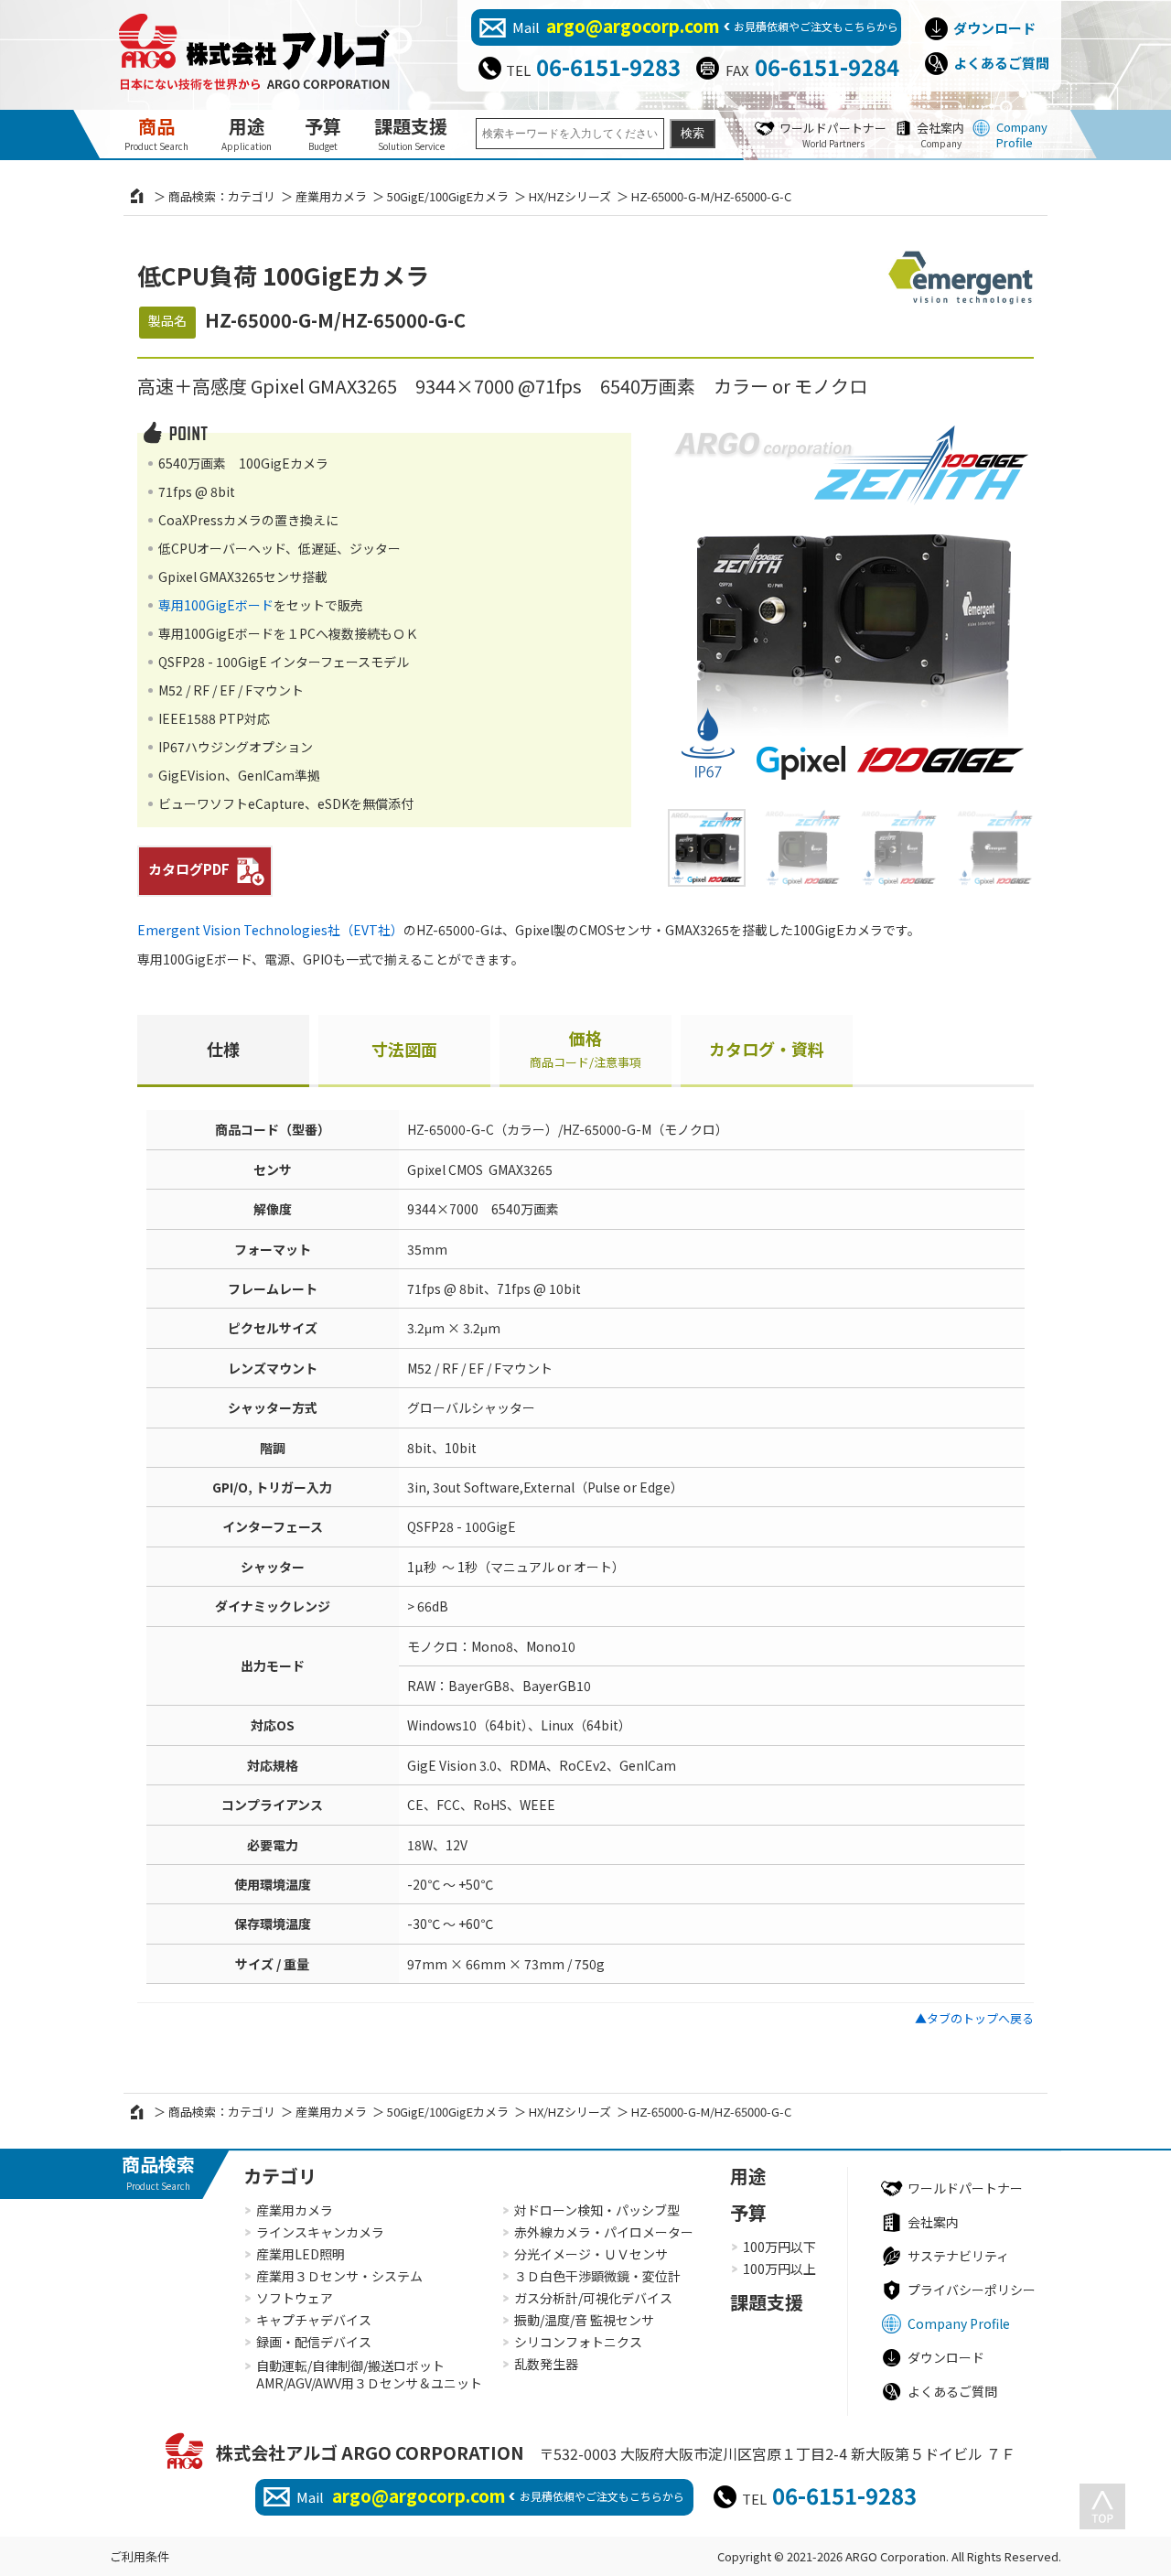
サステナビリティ (958, 2256)
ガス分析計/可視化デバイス (593, 2298)
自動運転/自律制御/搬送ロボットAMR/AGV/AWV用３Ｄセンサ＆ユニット (369, 2375)
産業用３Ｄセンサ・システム (339, 2276)
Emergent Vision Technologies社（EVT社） (270, 930)
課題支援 (411, 133)
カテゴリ (280, 2176)
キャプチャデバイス (314, 2320)
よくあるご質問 (1001, 63)
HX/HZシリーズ (570, 196)
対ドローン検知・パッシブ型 (597, 2210)
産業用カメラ (331, 196)
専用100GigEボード (216, 605)
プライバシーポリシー (972, 2290)
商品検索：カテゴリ (222, 196)
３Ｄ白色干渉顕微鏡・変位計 (597, 2276)
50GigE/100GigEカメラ (448, 196)
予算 (323, 133)
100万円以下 (779, 2247)
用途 (247, 133)
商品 (156, 133)
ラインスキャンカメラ (320, 2232)
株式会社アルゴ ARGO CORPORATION (370, 2452)
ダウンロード (994, 28)
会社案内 (940, 135)
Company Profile (1022, 135)
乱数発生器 (546, 2364)
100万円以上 (779, 2269)
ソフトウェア (295, 2298)
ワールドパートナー (833, 135)
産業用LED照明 (301, 2254)
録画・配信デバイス (314, 2342)
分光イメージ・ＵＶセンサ (591, 2254)
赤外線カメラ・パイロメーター (604, 2232)
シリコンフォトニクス (578, 2342)
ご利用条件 (140, 2556)
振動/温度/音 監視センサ (584, 2320)
